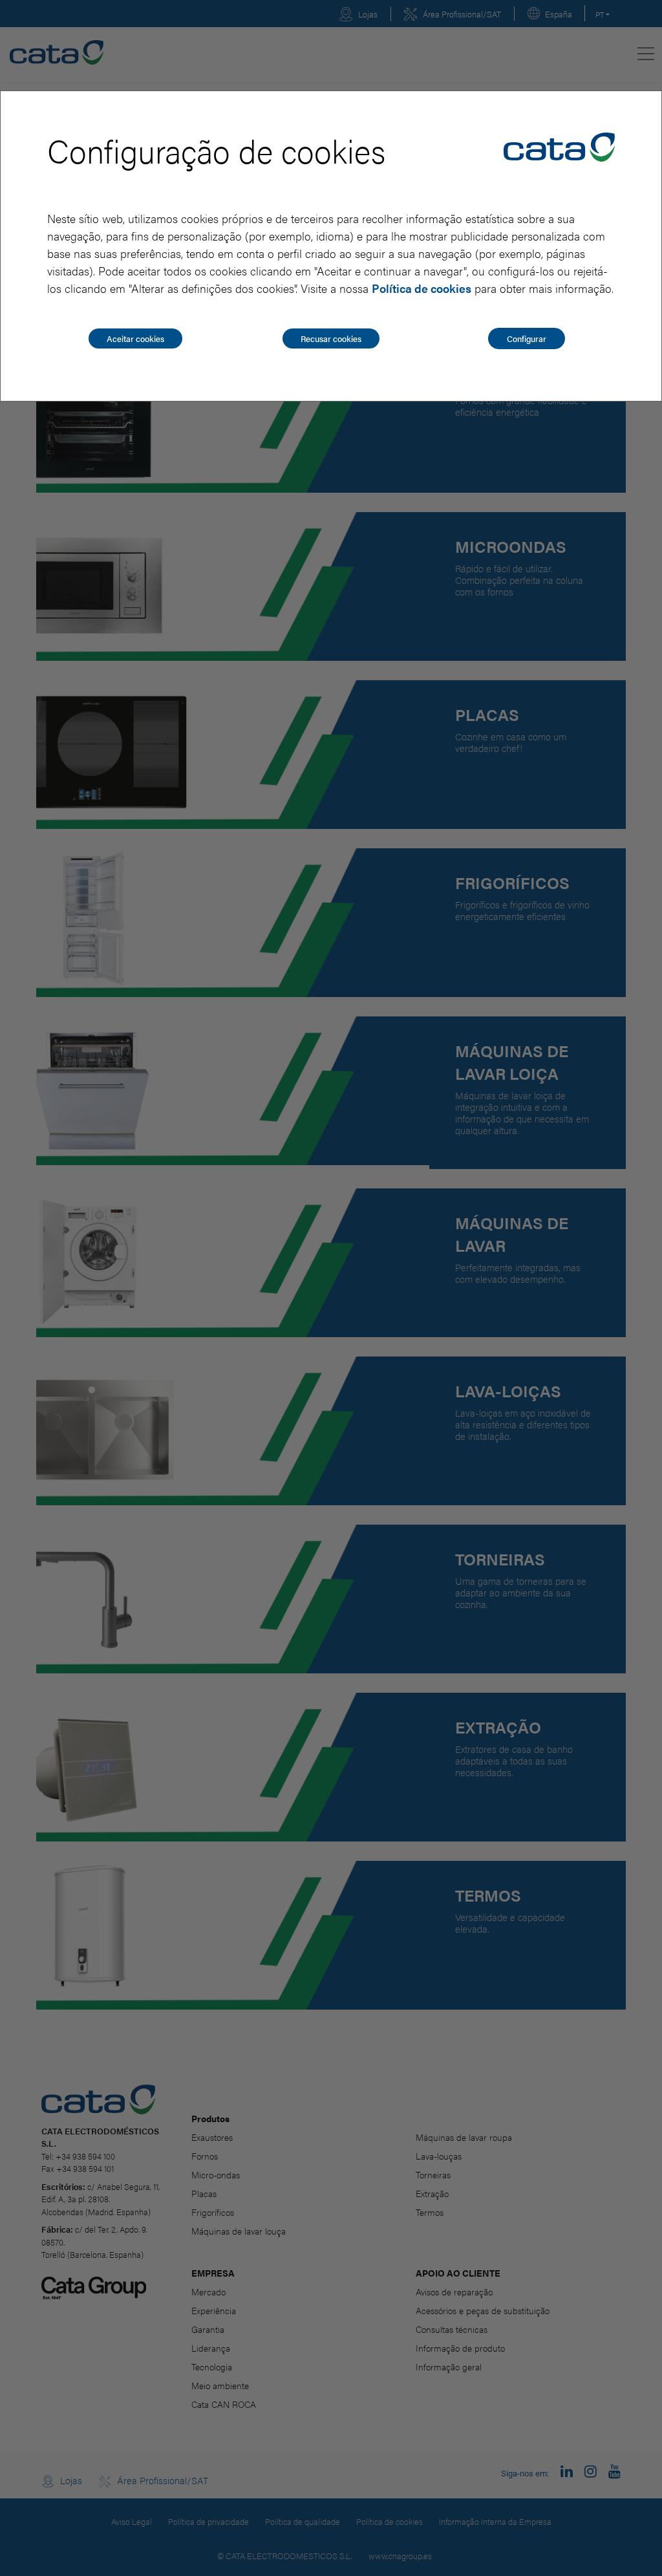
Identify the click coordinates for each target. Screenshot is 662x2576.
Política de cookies (422, 288)
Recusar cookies (331, 338)
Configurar (527, 338)
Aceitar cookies (135, 338)
